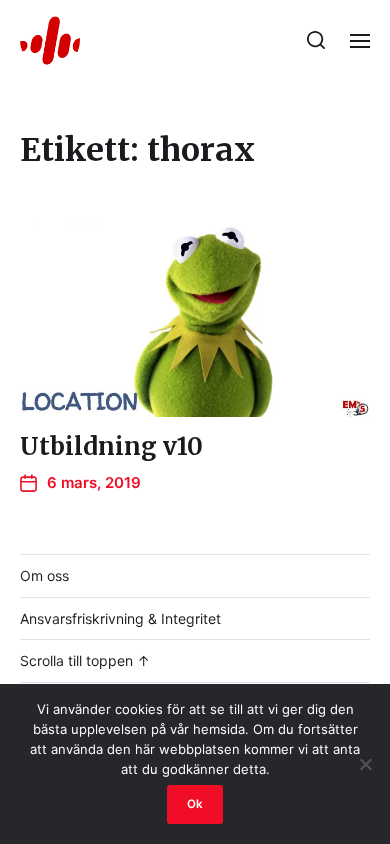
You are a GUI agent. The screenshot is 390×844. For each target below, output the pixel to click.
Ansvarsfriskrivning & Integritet (120, 618)
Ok (195, 804)
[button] (316, 40)
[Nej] (365, 764)
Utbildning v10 (111, 446)
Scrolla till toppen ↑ (85, 660)
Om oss (44, 575)
